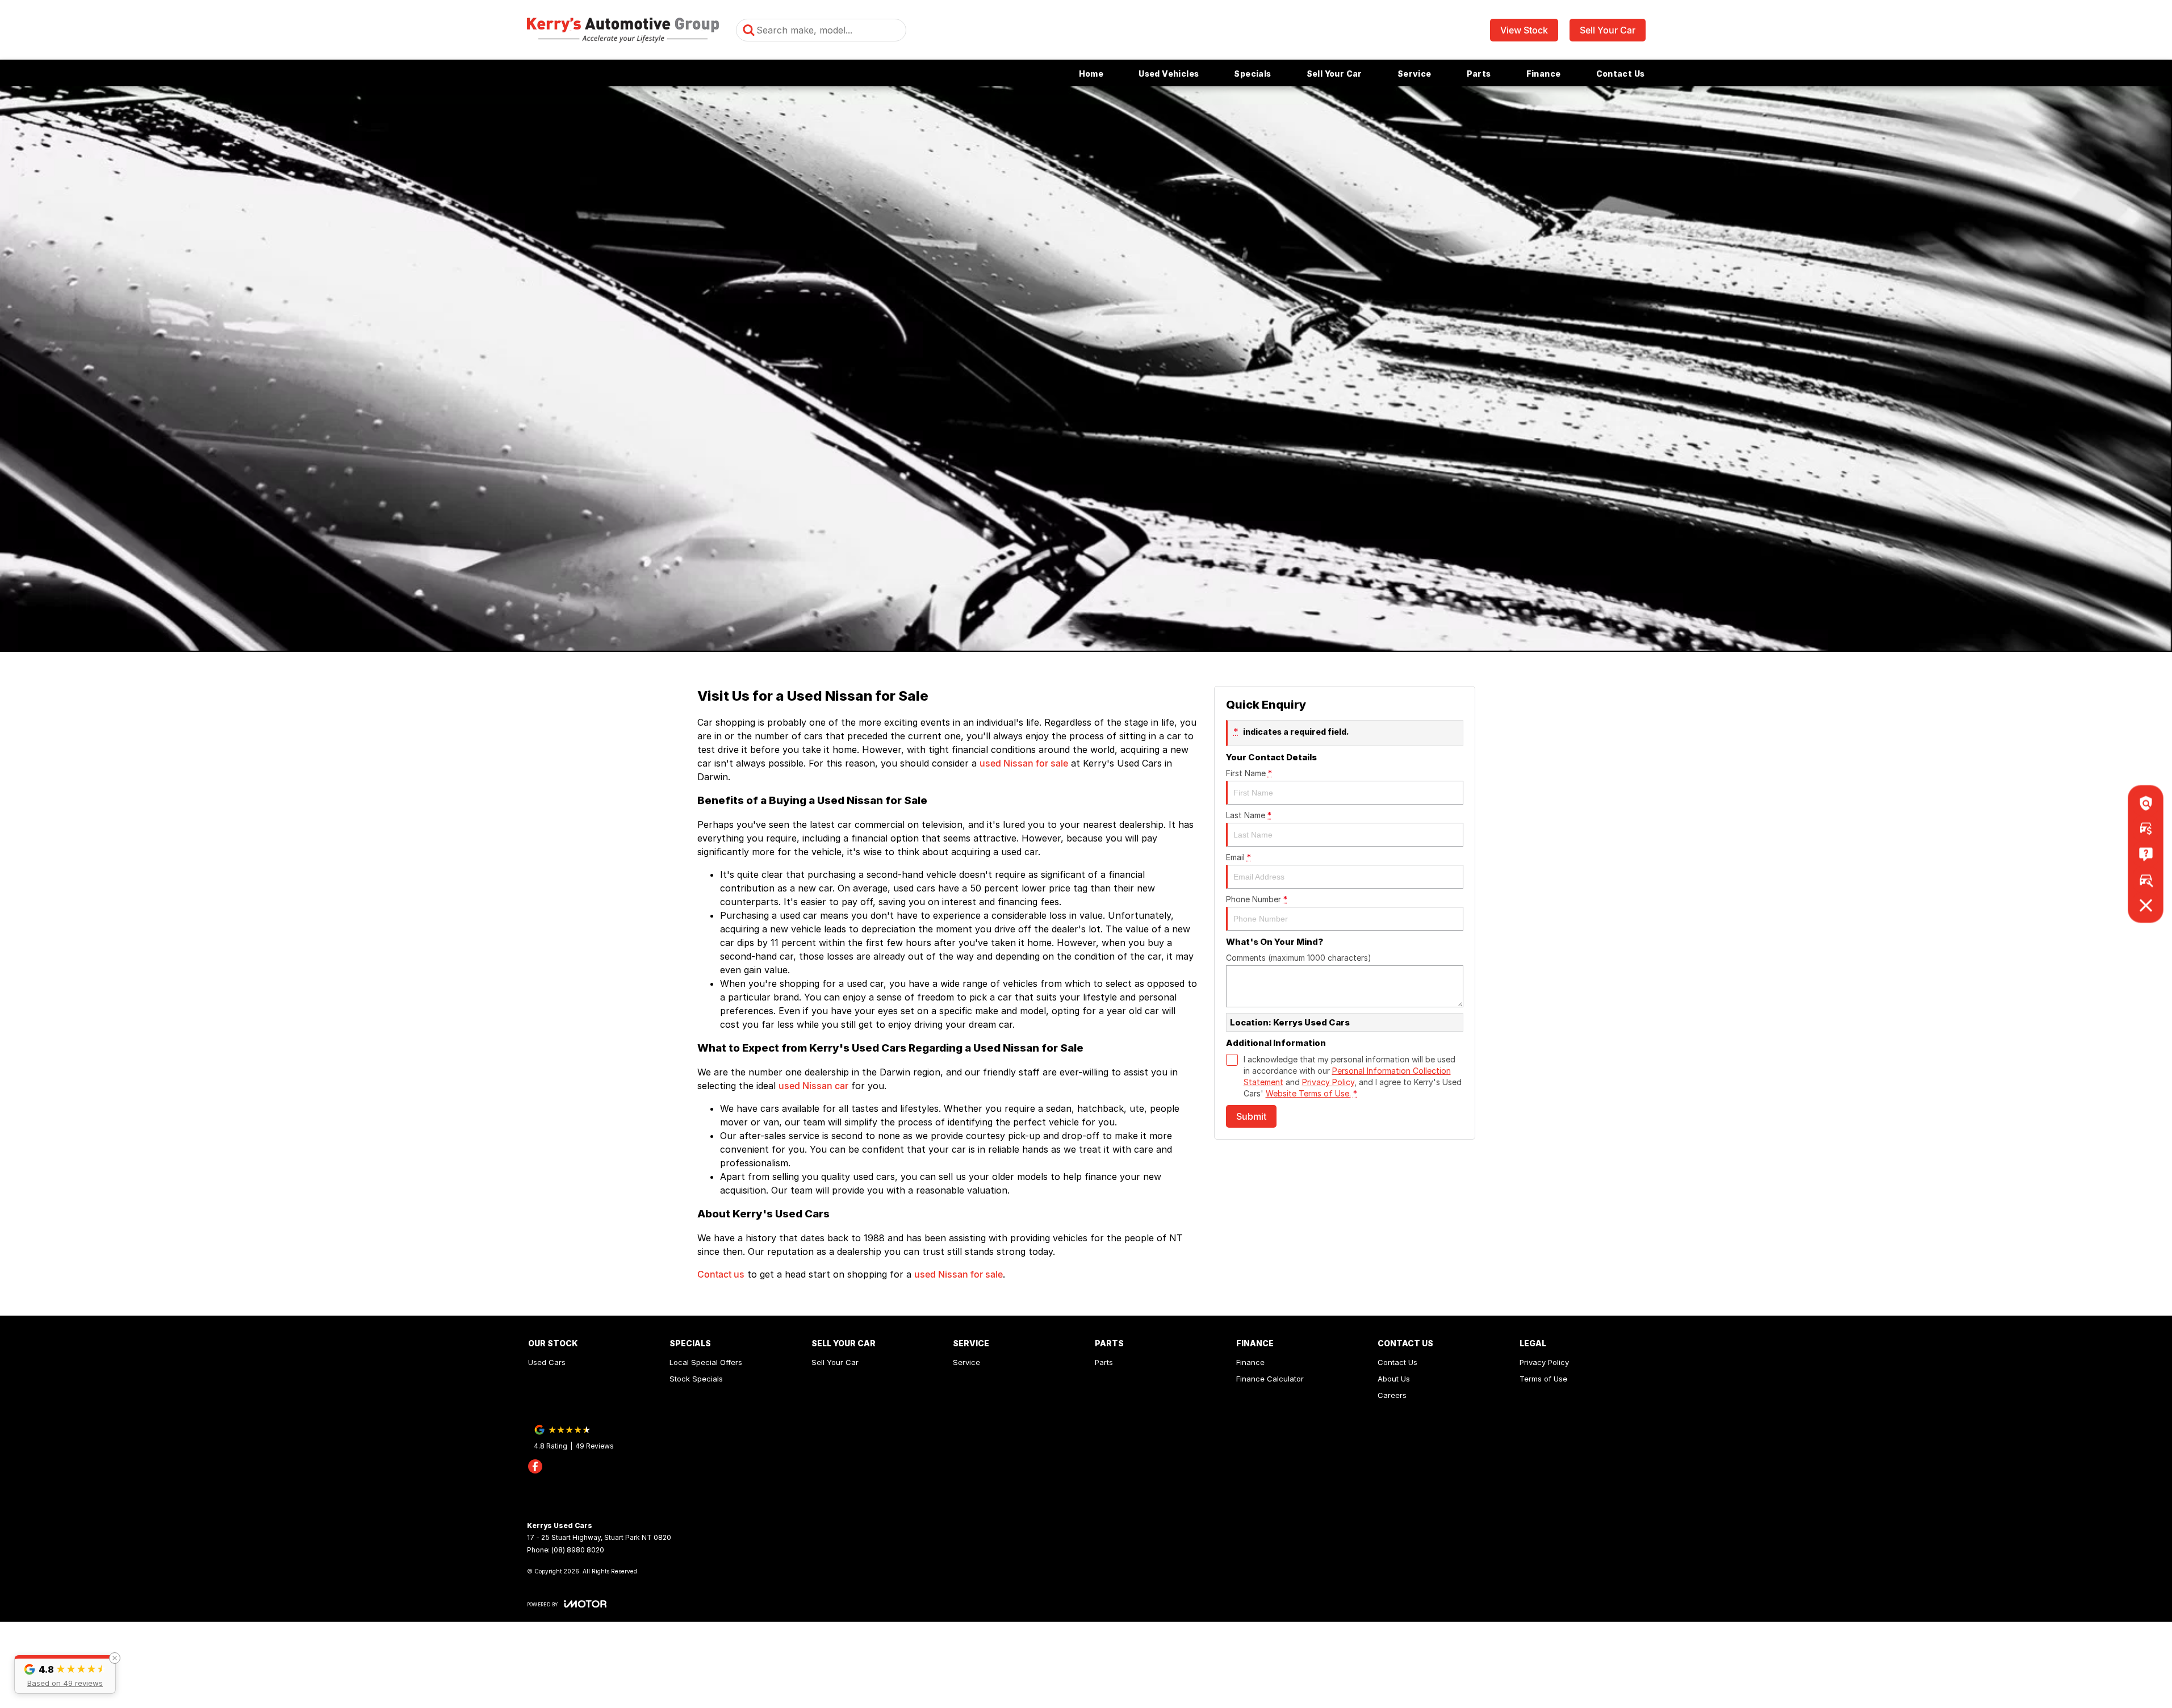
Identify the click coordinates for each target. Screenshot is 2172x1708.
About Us (1394, 1379)
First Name (1249, 773)
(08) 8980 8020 (578, 1550)
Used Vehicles (1169, 74)
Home (1091, 74)
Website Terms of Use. (1308, 1093)
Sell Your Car (1608, 30)
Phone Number (1257, 899)
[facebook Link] (535, 1466)
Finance (1544, 74)
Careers (1392, 1395)
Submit (1251, 1116)
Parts (1479, 74)
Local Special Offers (706, 1362)
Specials (1252, 74)
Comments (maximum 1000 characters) (1299, 958)
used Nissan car (813, 1086)
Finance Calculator (1270, 1379)
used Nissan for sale (1024, 763)
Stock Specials (696, 1379)
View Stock (1524, 30)
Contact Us (1621, 74)
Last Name (1249, 815)
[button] (65, 1674)
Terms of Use (1543, 1379)
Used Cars (547, 1362)
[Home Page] (623, 30)
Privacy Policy (1328, 1082)
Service (1414, 74)
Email (1238, 857)
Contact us (721, 1274)
